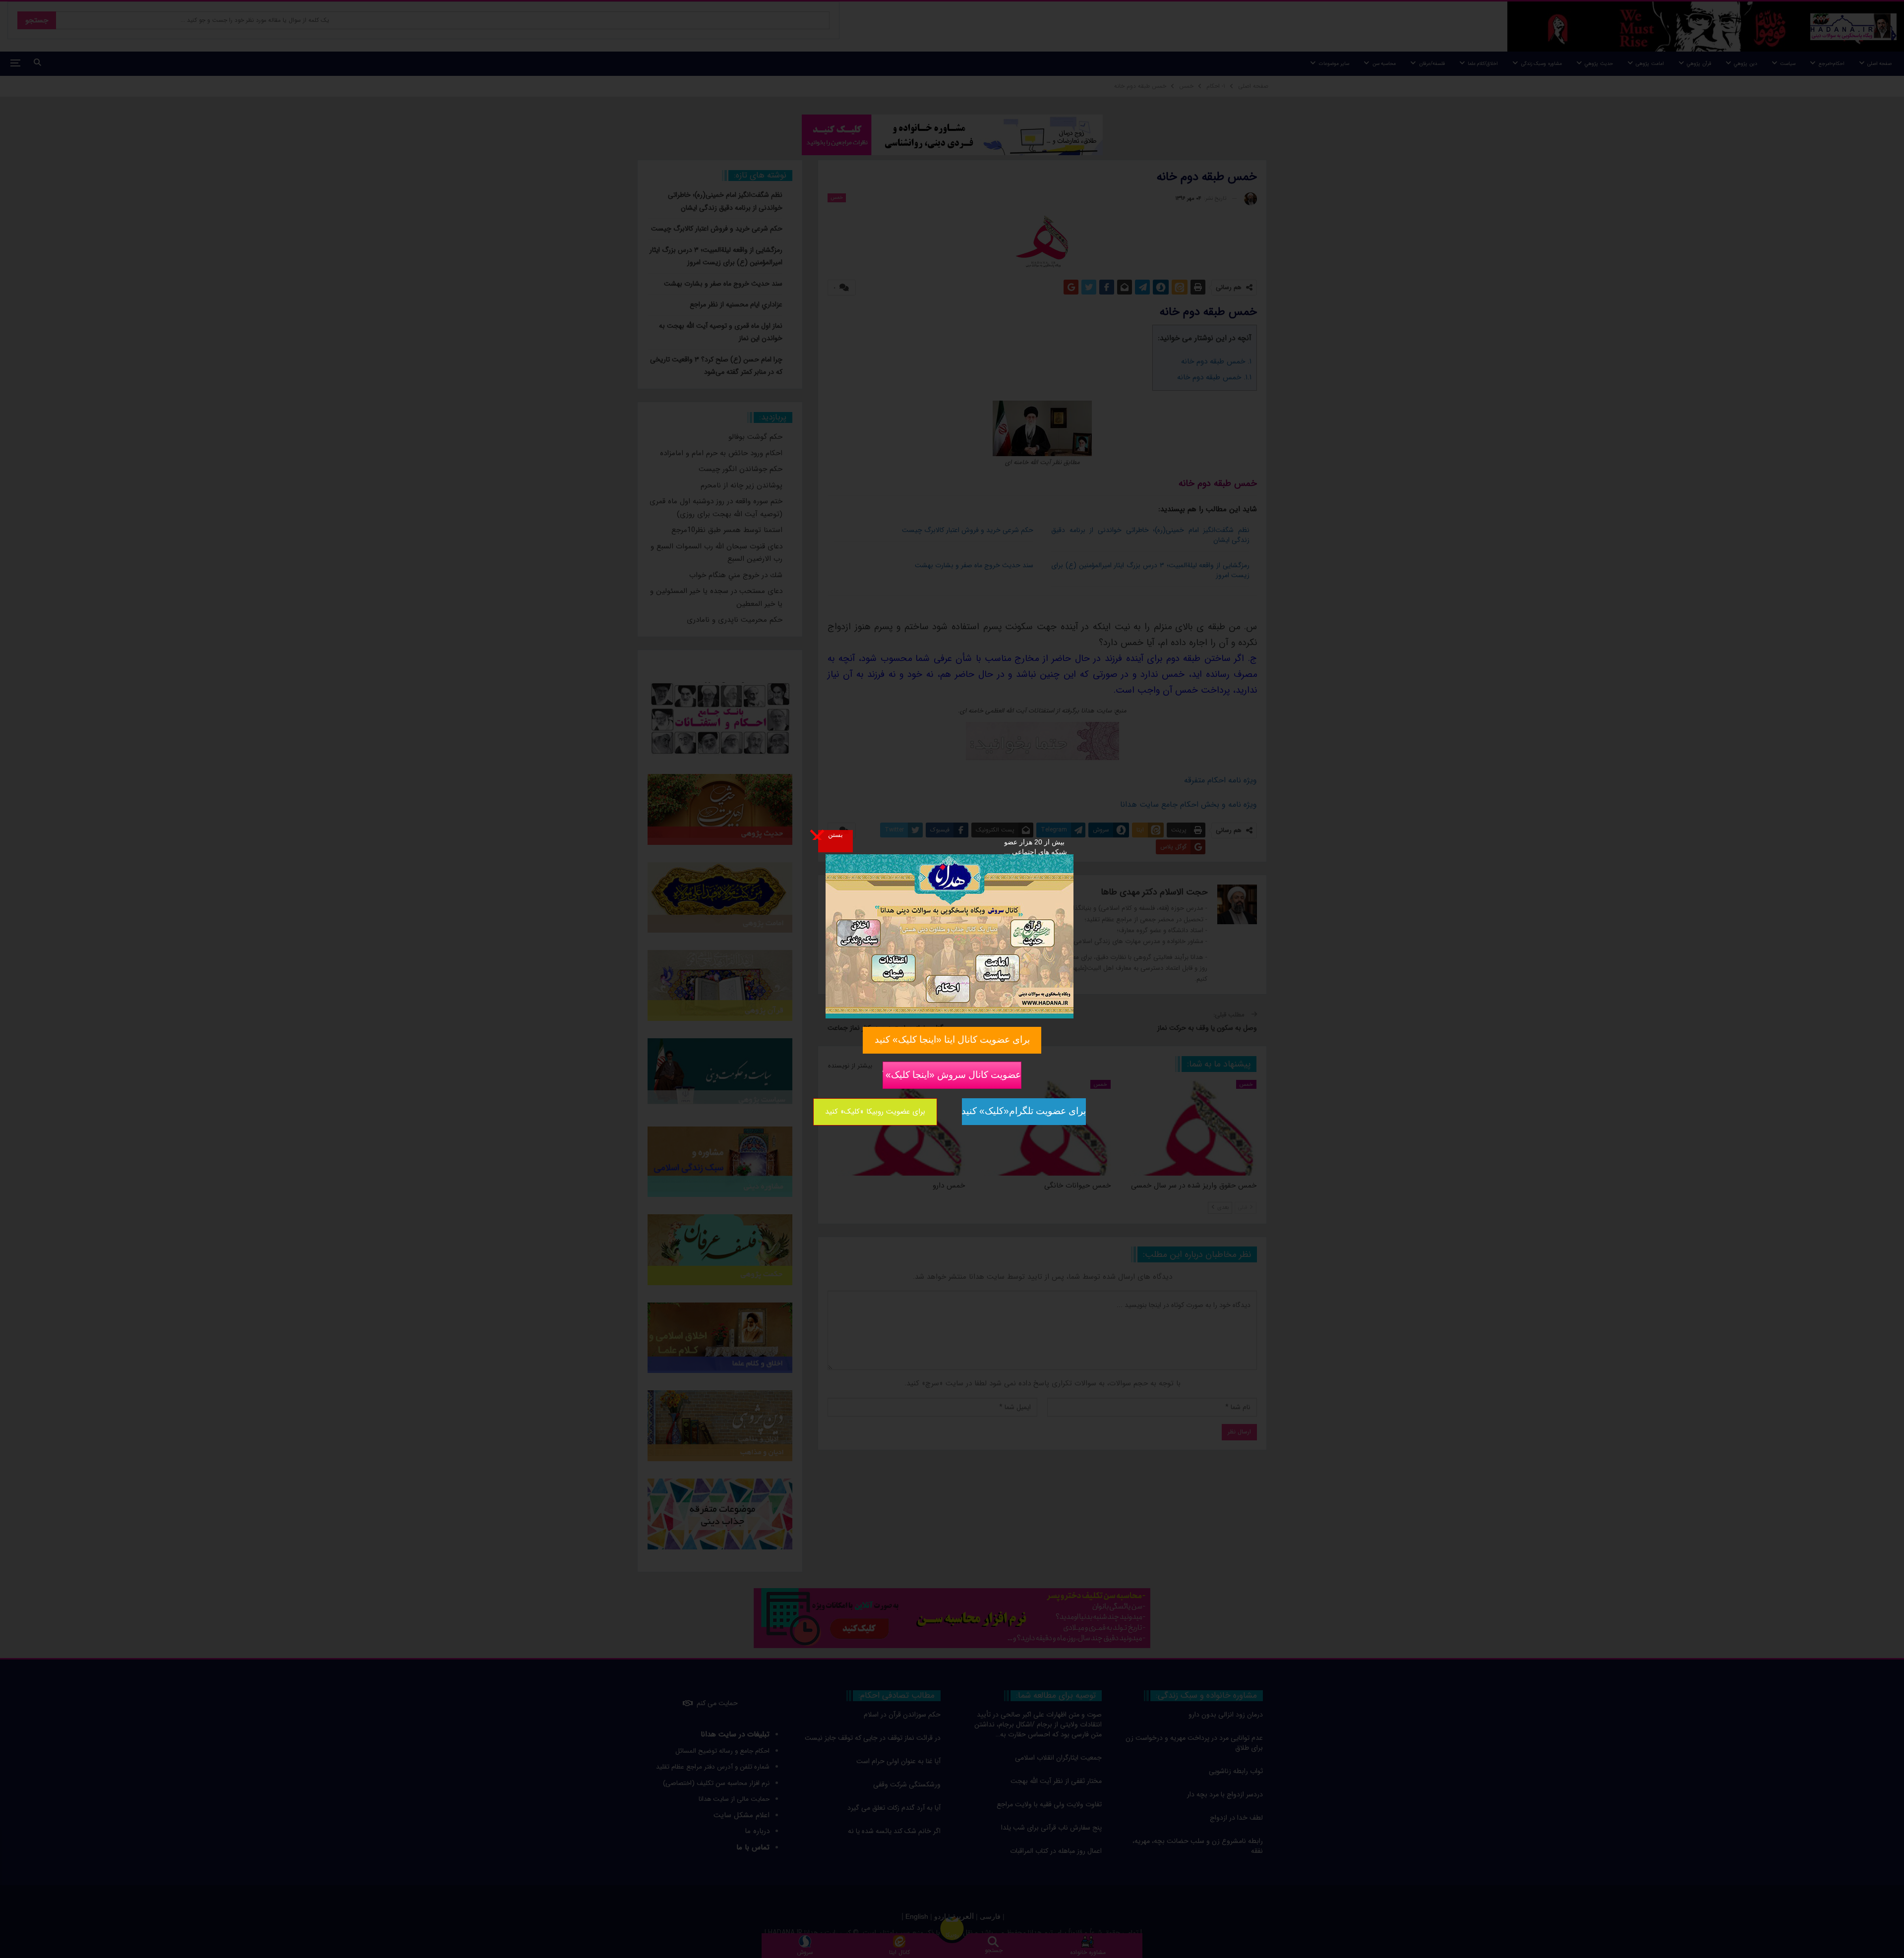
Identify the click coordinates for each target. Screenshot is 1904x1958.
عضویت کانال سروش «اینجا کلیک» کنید (952, 1074)
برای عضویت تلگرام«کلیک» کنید (1024, 1111)
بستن (835, 834)
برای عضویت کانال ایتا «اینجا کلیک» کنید (952, 1039)
